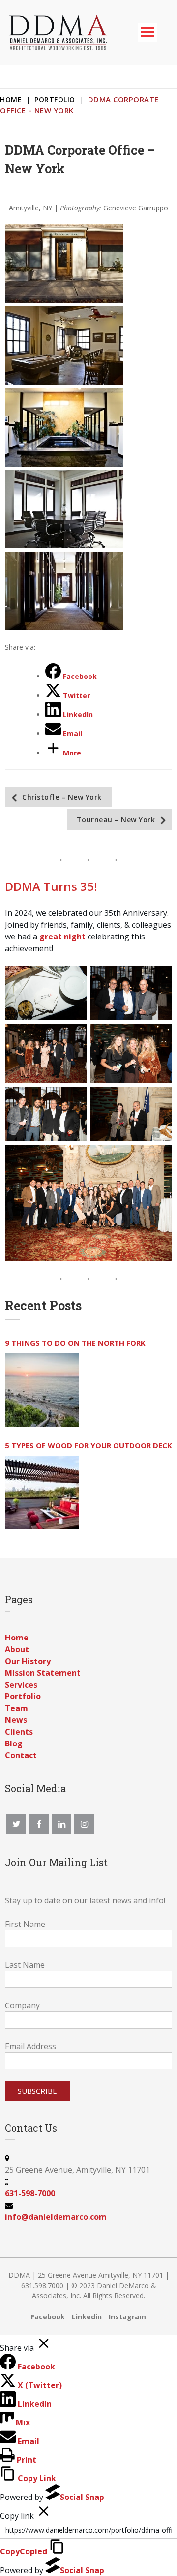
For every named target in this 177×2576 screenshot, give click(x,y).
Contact (21, 1755)
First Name (25, 1924)
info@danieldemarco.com (56, 2217)
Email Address (30, 2046)
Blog (14, 1743)
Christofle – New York (62, 797)
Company (22, 2005)
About (17, 1649)
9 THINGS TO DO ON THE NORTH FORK (75, 1343)
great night (62, 937)
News (16, 1720)
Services (21, 1685)
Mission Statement (43, 1673)
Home (11, 99)
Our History (28, 1661)
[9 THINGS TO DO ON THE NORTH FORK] (42, 1390)
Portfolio (55, 99)
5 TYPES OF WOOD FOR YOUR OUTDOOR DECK (88, 1445)
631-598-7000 (30, 2193)
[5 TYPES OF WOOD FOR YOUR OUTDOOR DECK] (42, 1492)
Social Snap (82, 2497)
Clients (19, 1732)
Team (16, 1708)
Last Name (25, 1965)
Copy (24, 2551)
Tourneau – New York (116, 820)
